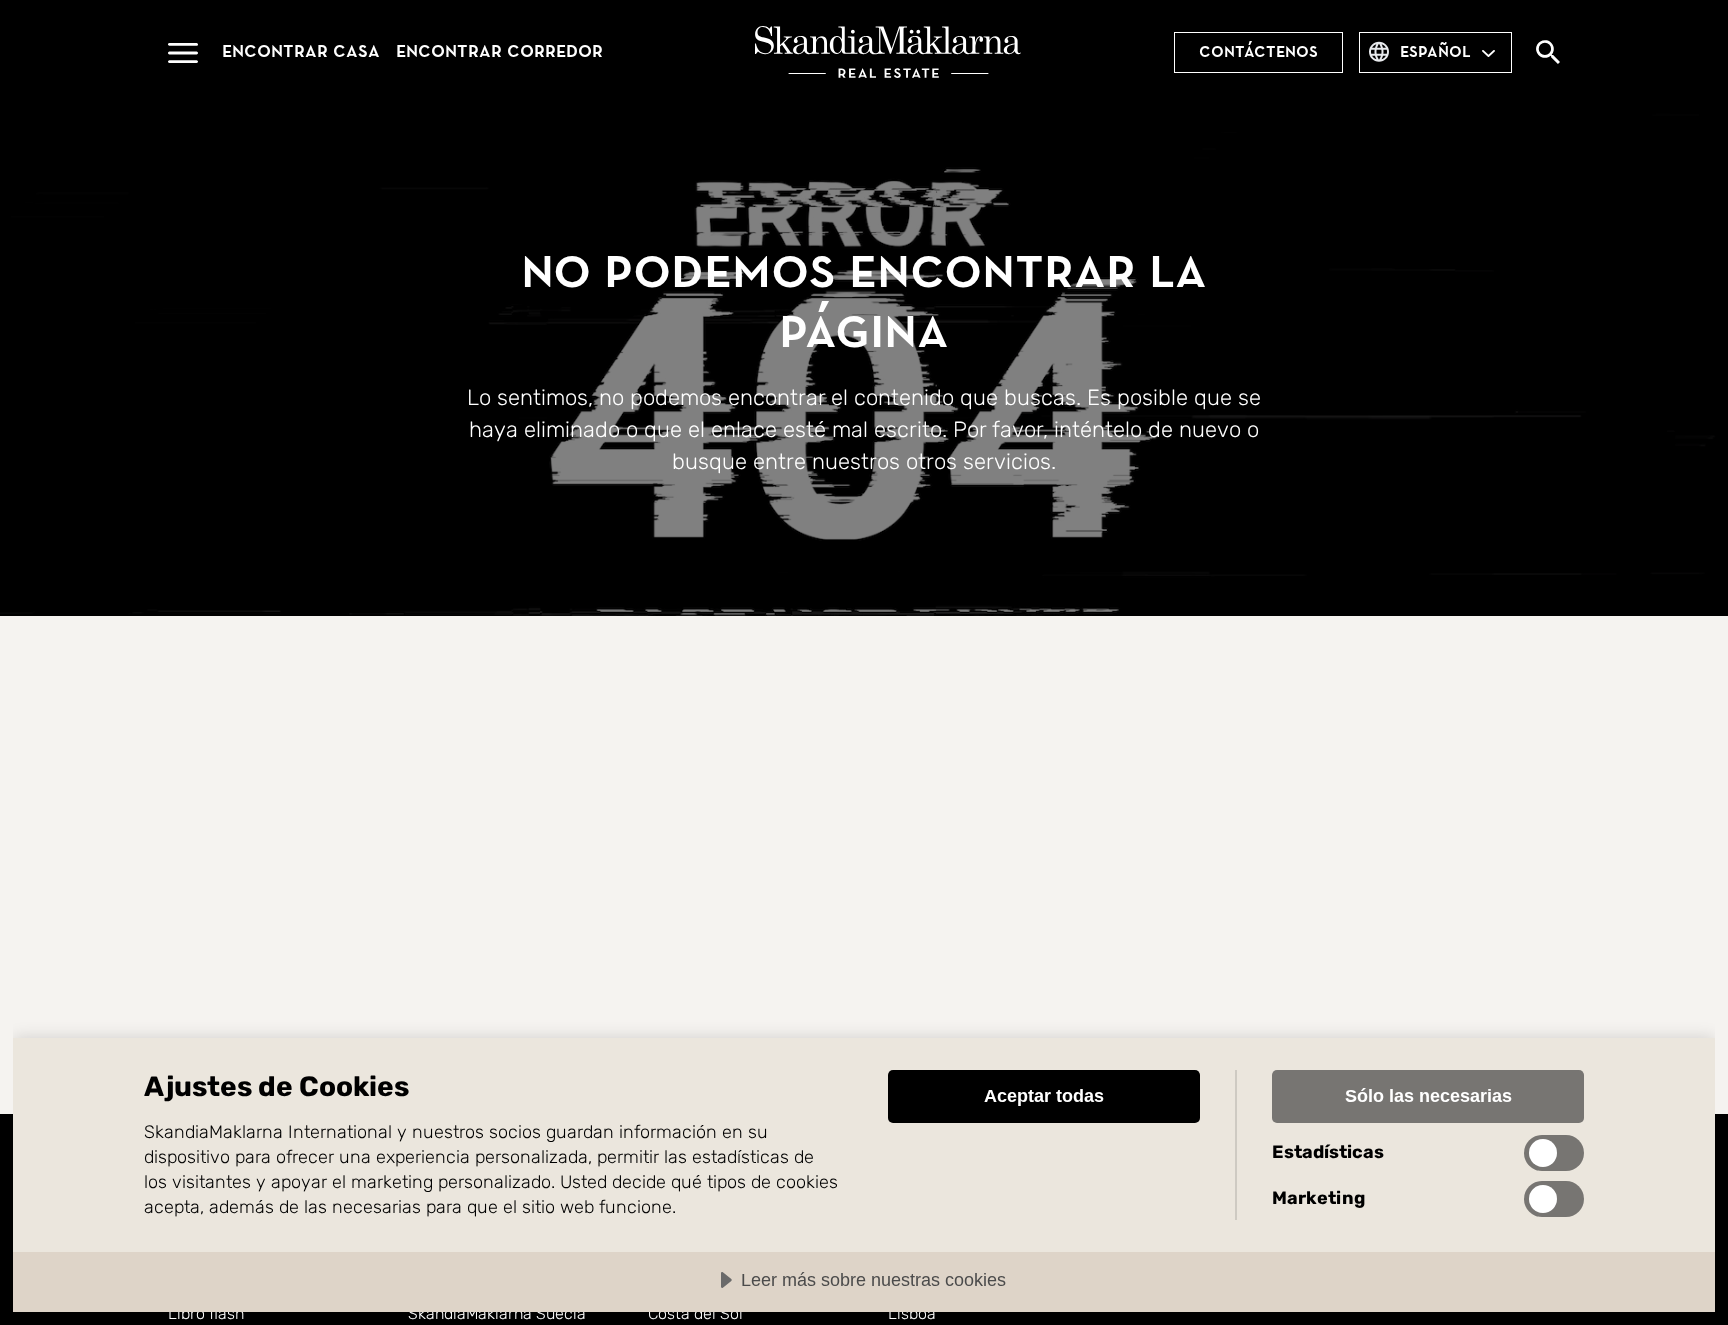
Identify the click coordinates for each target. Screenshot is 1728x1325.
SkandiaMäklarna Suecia (497, 1313)
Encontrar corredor (499, 51)
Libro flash (206, 1313)
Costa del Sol (695, 1313)
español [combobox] (1435, 52)
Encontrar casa (301, 51)
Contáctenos (1258, 52)
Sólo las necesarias (1428, 1096)
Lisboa (912, 1313)
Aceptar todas (1044, 1096)
